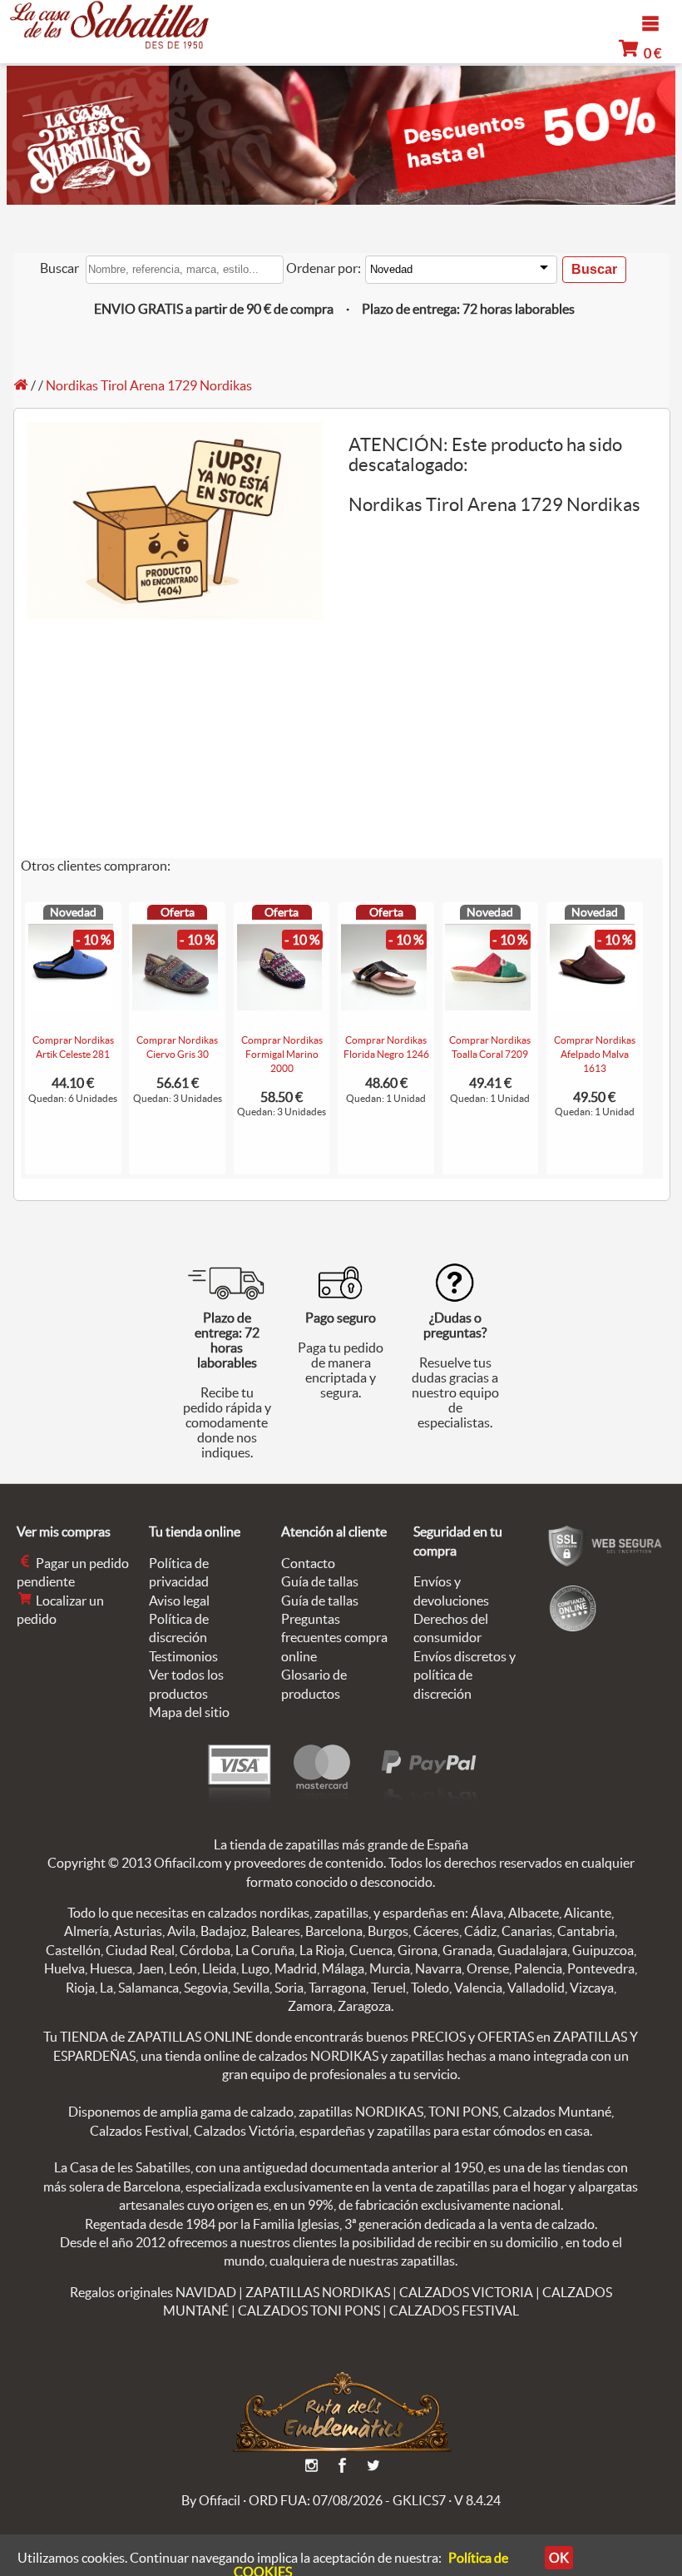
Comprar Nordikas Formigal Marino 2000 (282, 1054)
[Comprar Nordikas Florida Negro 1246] (384, 1005)
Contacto (308, 1563)
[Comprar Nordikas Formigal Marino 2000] (280, 1005)
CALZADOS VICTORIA (466, 2292)
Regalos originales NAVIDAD (153, 2292)
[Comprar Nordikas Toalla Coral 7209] (488, 1005)
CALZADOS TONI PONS (309, 2310)
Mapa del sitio (189, 1712)
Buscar (59, 268)
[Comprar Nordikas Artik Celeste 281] (71, 1005)
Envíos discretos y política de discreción (465, 1675)
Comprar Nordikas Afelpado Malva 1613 (595, 1054)
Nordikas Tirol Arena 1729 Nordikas (149, 385)
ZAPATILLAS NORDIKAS (318, 2292)
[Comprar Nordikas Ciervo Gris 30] (175, 1005)
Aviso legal (179, 1601)
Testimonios (183, 1656)
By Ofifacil (211, 2500)
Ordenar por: (324, 268)
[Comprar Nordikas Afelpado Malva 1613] (593, 1005)
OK (559, 2558)
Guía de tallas (320, 1581)
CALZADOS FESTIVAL (454, 2310)
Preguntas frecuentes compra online (334, 1638)
